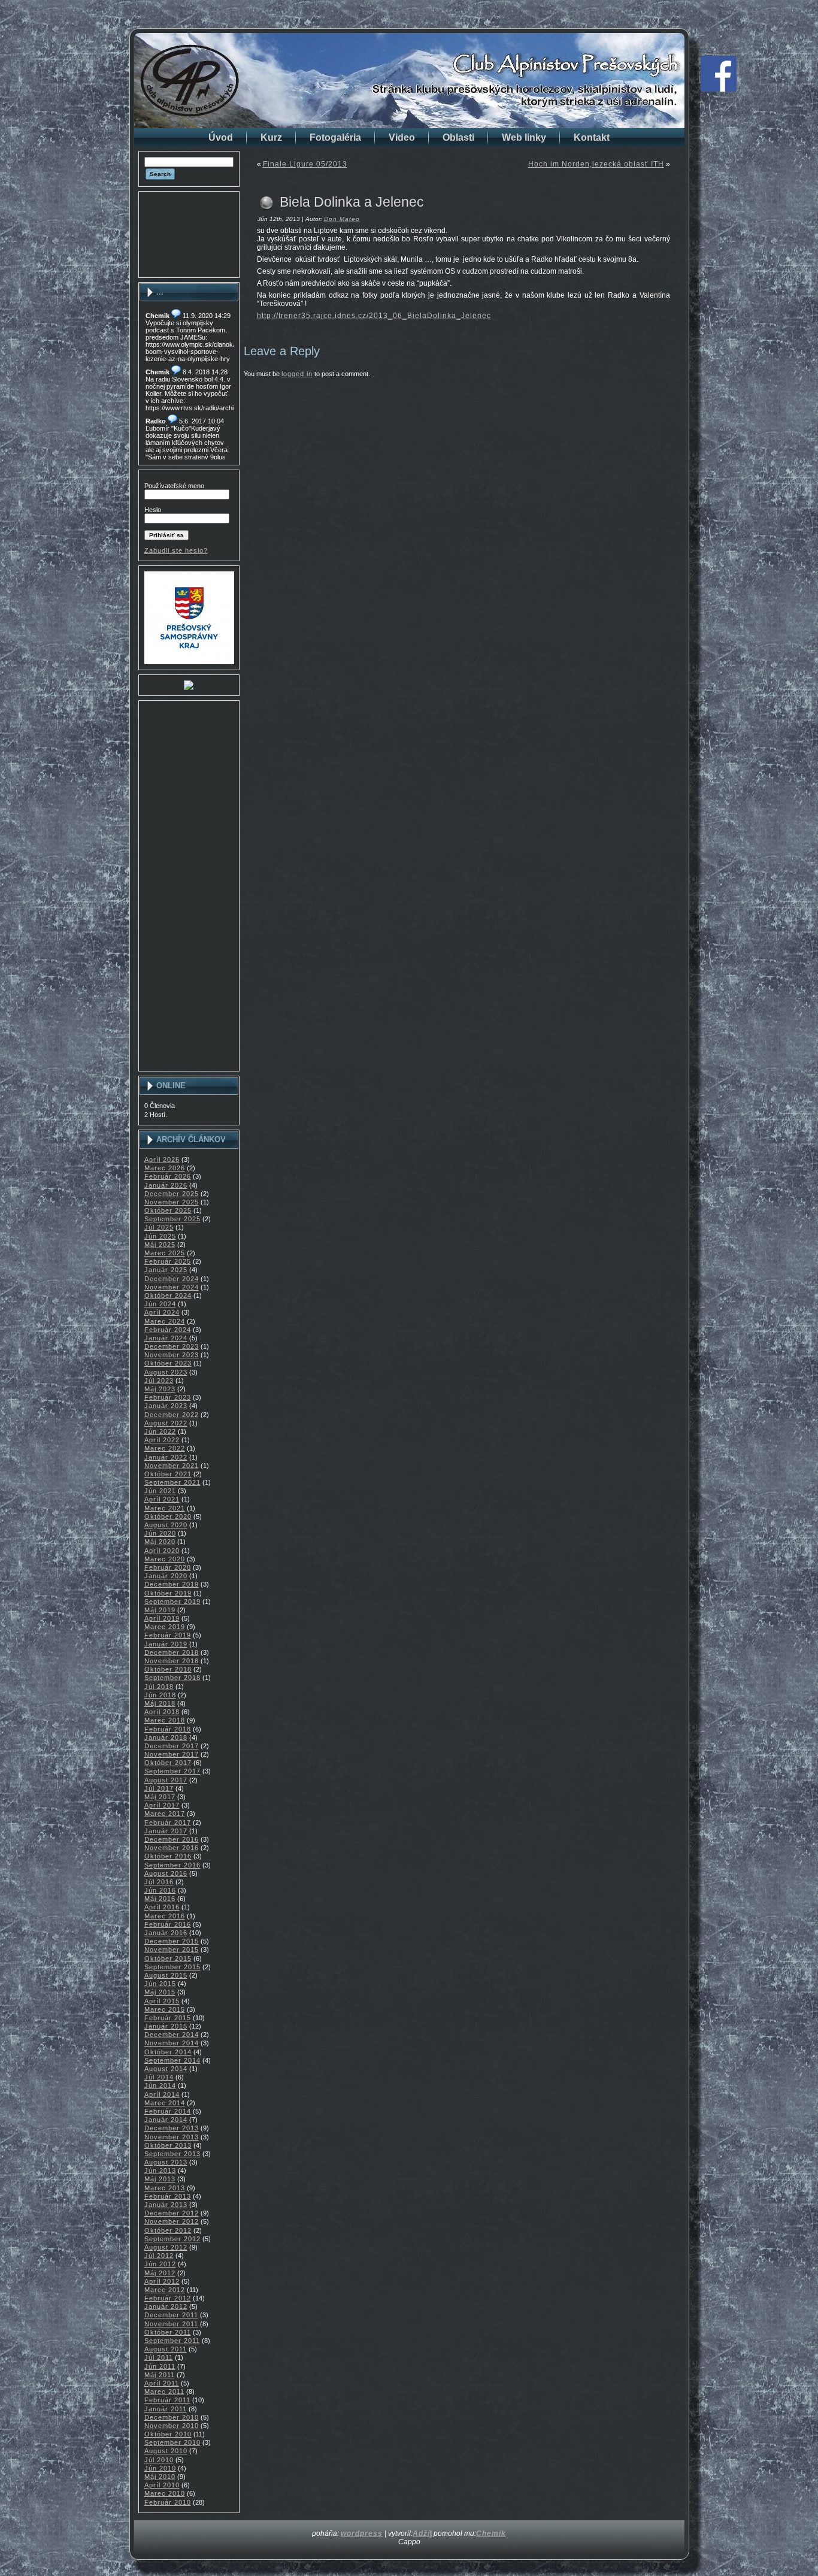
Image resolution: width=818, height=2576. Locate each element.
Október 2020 (168, 1516)
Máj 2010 (160, 2477)
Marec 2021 (165, 1508)
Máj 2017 (160, 1797)
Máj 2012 (160, 2273)
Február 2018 (168, 1729)
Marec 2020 (165, 1559)
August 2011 (166, 2349)
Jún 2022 (160, 1431)
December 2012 (172, 2213)
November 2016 (172, 1848)
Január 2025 (166, 1270)
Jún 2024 (160, 1304)
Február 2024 (168, 1330)
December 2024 (172, 1279)
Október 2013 (168, 2145)
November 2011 (171, 2324)
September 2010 (172, 2442)
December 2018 (172, 1652)
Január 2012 (166, 2306)
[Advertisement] (189, 234)
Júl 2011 (159, 2357)
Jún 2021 (160, 1491)
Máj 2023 (160, 1389)
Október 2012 (168, 2230)
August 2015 (166, 1975)
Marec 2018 (165, 1720)
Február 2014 (168, 2111)
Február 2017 (168, 1823)
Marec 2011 (164, 2392)
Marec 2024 (165, 1321)
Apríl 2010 (162, 2485)
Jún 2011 (160, 2366)
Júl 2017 (159, 1788)
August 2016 (166, 1873)
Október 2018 (168, 1669)
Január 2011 (166, 2409)
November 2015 (172, 1950)
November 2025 (172, 1202)
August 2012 (166, 2247)
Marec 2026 (165, 1168)
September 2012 (172, 2239)
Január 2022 (166, 1457)
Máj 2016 (160, 1899)
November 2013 (172, 2137)
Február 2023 (168, 1397)
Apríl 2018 (162, 1712)
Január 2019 (166, 1644)
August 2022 (166, 1423)
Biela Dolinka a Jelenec (352, 202)
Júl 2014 (159, 2077)
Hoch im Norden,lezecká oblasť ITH (596, 164)
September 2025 (172, 1219)
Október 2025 (168, 1210)
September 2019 (172, 1602)
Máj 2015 (160, 1992)
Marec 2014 (165, 2103)
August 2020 (166, 1525)
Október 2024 (168, 1295)
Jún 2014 (160, 2085)
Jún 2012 (160, 2264)
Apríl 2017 (162, 1805)
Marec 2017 (165, 1814)
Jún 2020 (160, 1533)
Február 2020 (168, 1567)
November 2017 (172, 1754)
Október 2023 (168, 1363)
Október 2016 (168, 1856)
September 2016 (172, 1865)
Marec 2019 (165, 1627)
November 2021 (172, 1466)
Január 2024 (166, 1338)
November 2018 (172, 1661)
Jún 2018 (160, 1695)
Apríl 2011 (162, 2383)
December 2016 (172, 1839)
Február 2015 (168, 2018)
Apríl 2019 (162, 1618)
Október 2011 (168, 2332)
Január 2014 (166, 2120)
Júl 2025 (159, 1227)
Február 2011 (167, 2400)
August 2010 (166, 2451)
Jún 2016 (160, 1890)
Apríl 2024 (162, 1312)
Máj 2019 (160, 1610)
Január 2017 (166, 1831)
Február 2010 (168, 2502)
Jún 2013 (160, 2171)
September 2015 (172, 1967)
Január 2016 (166, 1933)
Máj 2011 (160, 2375)
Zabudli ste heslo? (176, 550)
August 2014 (166, 2069)
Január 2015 (166, 2026)
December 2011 (171, 2315)
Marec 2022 (165, 1448)
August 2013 (166, 2162)
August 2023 (166, 1372)
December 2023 (172, 1346)
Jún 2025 (160, 1236)
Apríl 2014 (162, 2094)
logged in (297, 374)
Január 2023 (166, 1406)
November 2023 (172, 1355)
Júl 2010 (159, 2460)
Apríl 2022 (162, 1440)
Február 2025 (168, 1261)
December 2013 (172, 2128)
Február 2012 (168, 2298)
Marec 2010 (165, 2493)
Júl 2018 (159, 1687)
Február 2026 (168, 1176)
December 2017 (172, 1746)
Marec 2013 (165, 2188)
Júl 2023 (159, 1381)
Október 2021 (168, 1474)
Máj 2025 (160, 1245)
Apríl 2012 (162, 2281)
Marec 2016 (165, 1916)
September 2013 (172, 2154)
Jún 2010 (160, 2468)
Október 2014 (168, 2052)
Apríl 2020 (162, 1551)
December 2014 (172, 2035)
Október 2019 (168, 1593)
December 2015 (172, 1941)
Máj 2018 (160, 1703)
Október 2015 (168, 1959)
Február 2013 (168, 2196)
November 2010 (172, 2426)
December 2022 (172, 1415)
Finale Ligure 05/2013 (305, 164)
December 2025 (172, 1194)
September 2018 (172, 1678)
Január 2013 (166, 2205)
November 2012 (172, 2221)
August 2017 (166, 1780)
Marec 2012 (165, 2290)
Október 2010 (168, 2434)
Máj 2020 (160, 1542)
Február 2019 (168, 1635)
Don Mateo (342, 219)
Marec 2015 (165, 2009)
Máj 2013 (160, 2179)
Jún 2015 (160, 1984)
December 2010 (172, 2417)
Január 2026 (166, 1185)
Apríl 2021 (162, 1499)
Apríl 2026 (162, 1160)
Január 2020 (166, 1576)
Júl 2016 (159, 1882)
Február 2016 (168, 1924)
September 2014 (172, 2060)
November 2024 (172, 1287)
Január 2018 (166, 1737)
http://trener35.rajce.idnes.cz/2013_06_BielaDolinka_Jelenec (374, 316)
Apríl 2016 (162, 1907)
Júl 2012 (159, 2256)
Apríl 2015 (162, 2001)
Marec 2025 (165, 1253)
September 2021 (172, 1482)
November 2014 (172, 2043)
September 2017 (172, 1771)
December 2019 (172, 1584)
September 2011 (172, 2341)
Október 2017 (168, 1763)
